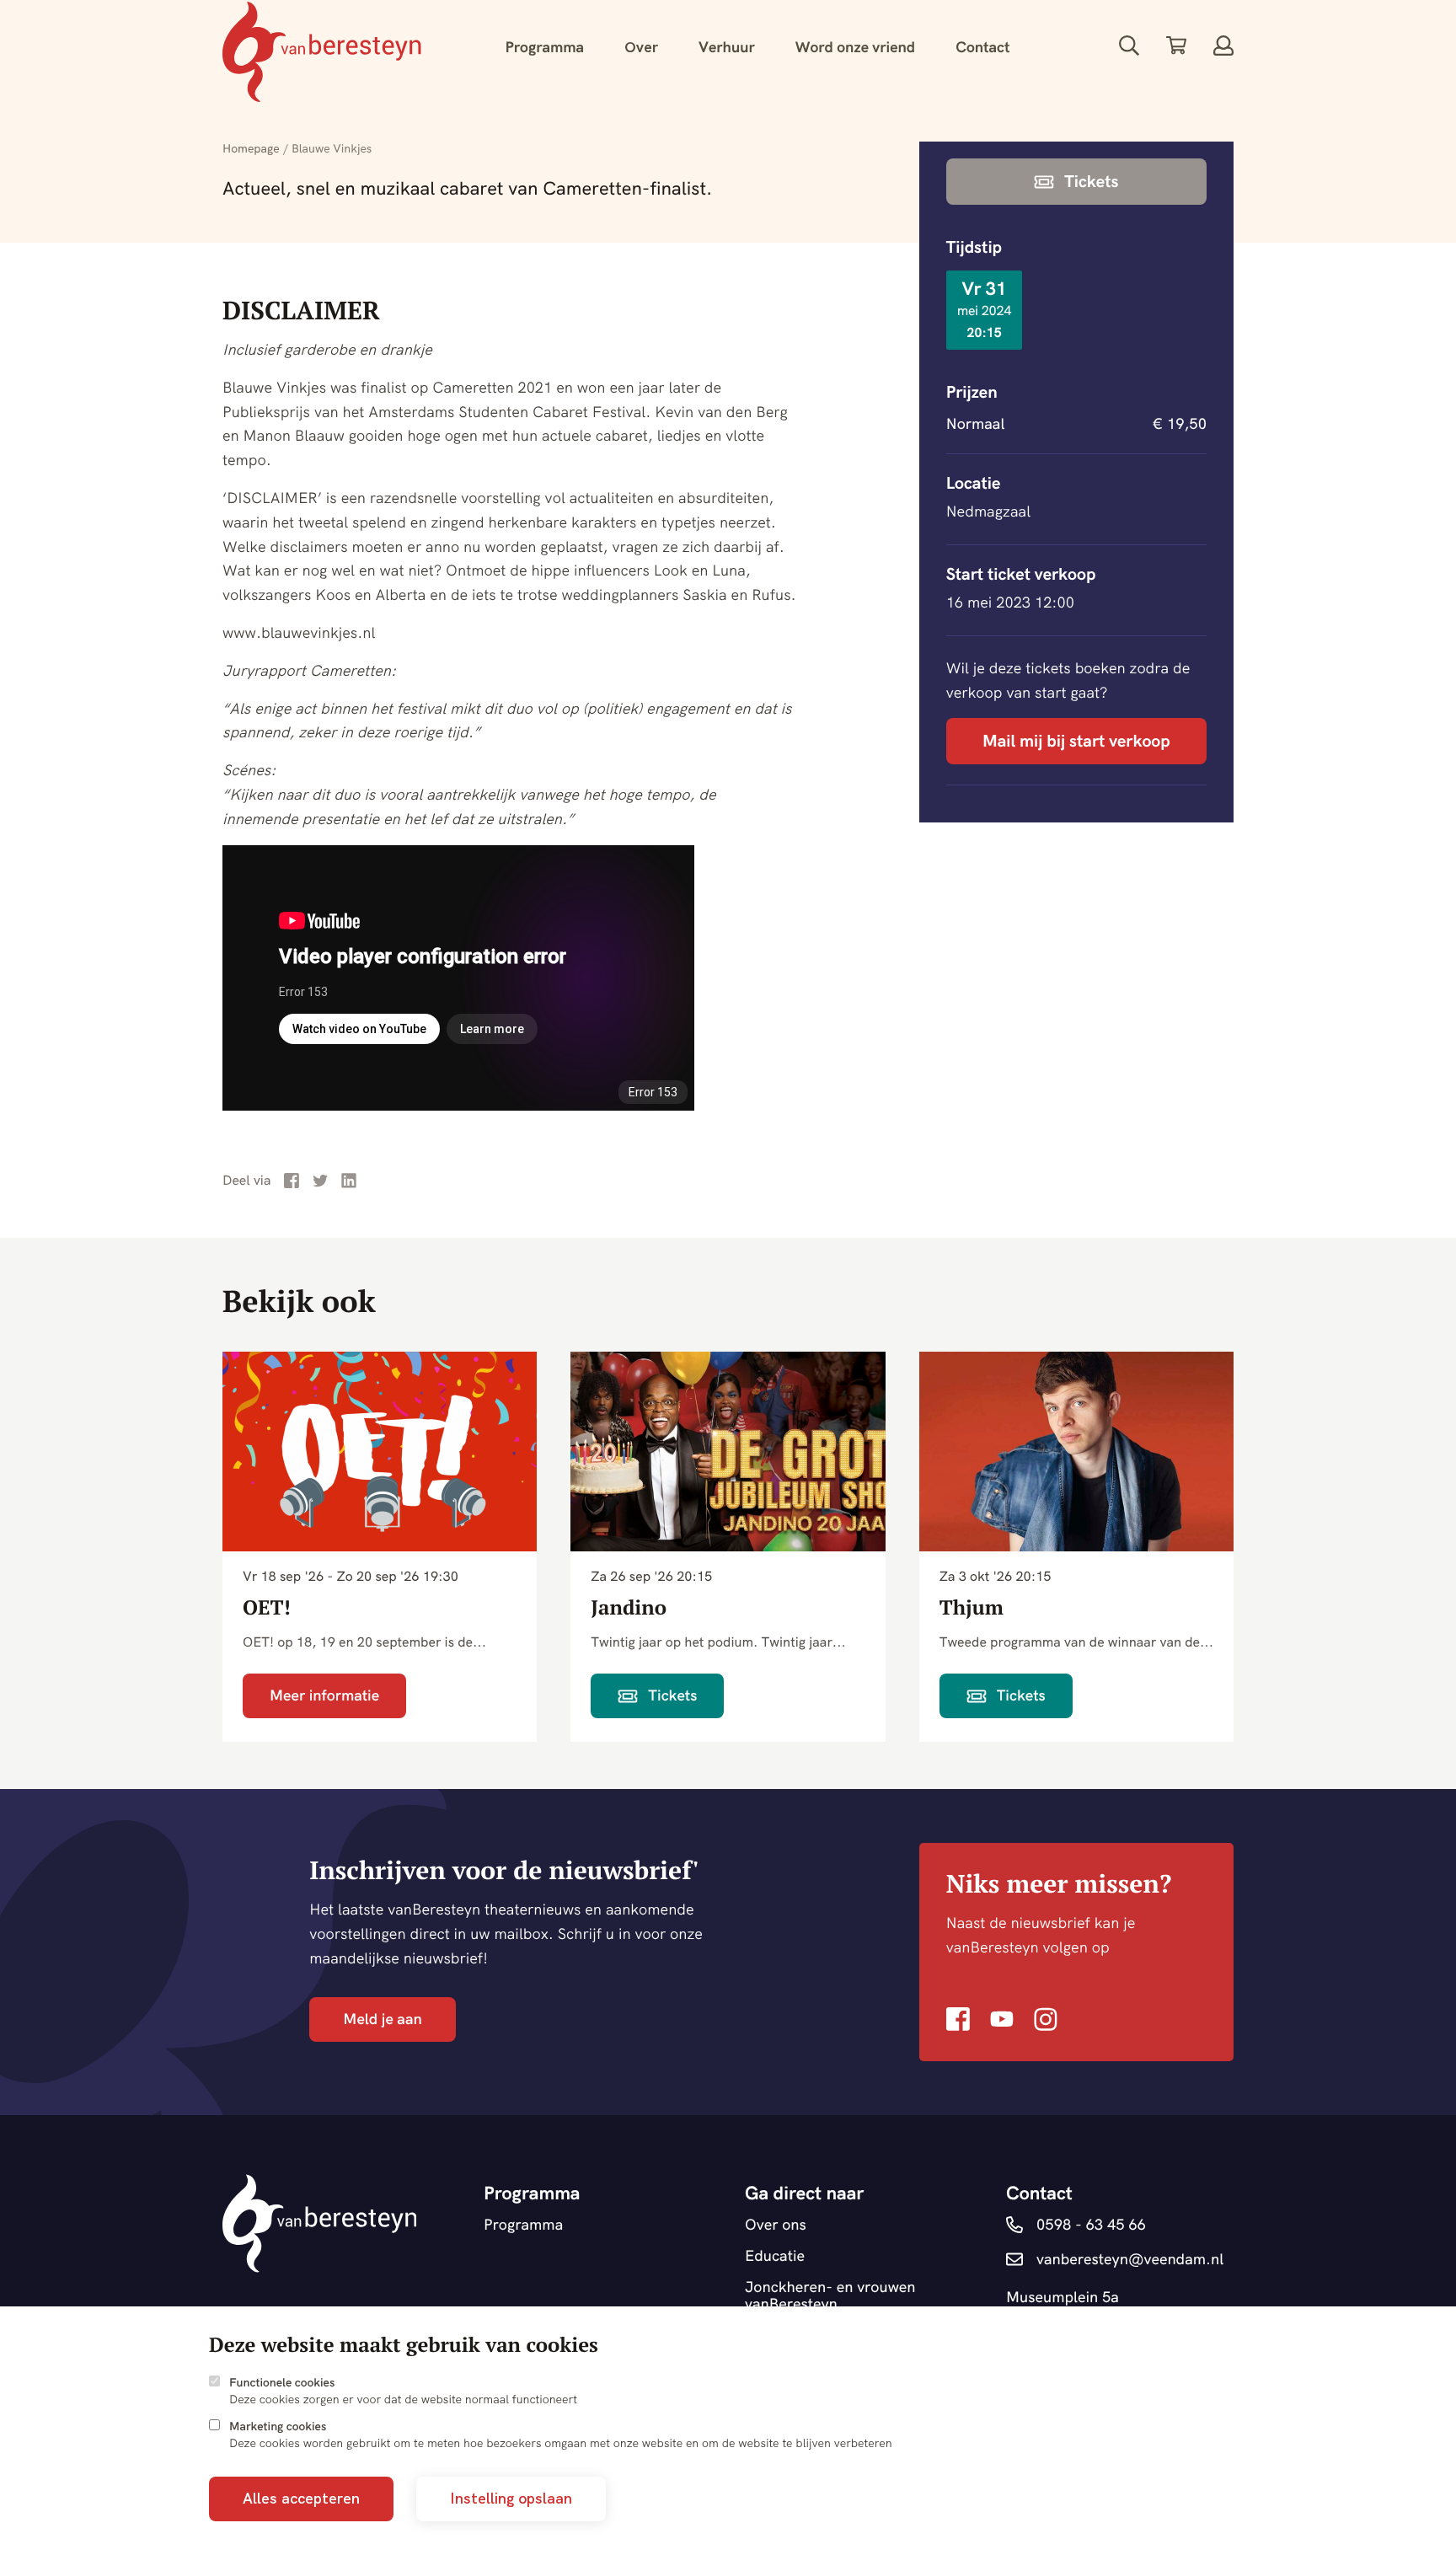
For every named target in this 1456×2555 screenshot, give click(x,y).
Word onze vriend (855, 47)
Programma (544, 47)
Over (641, 47)
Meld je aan (382, 2019)
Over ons (776, 2225)
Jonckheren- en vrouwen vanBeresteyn (830, 2296)
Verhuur (727, 47)
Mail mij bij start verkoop (1076, 741)
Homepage (251, 148)
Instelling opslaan (511, 2498)
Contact (982, 47)
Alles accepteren (301, 2498)
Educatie (775, 2256)
